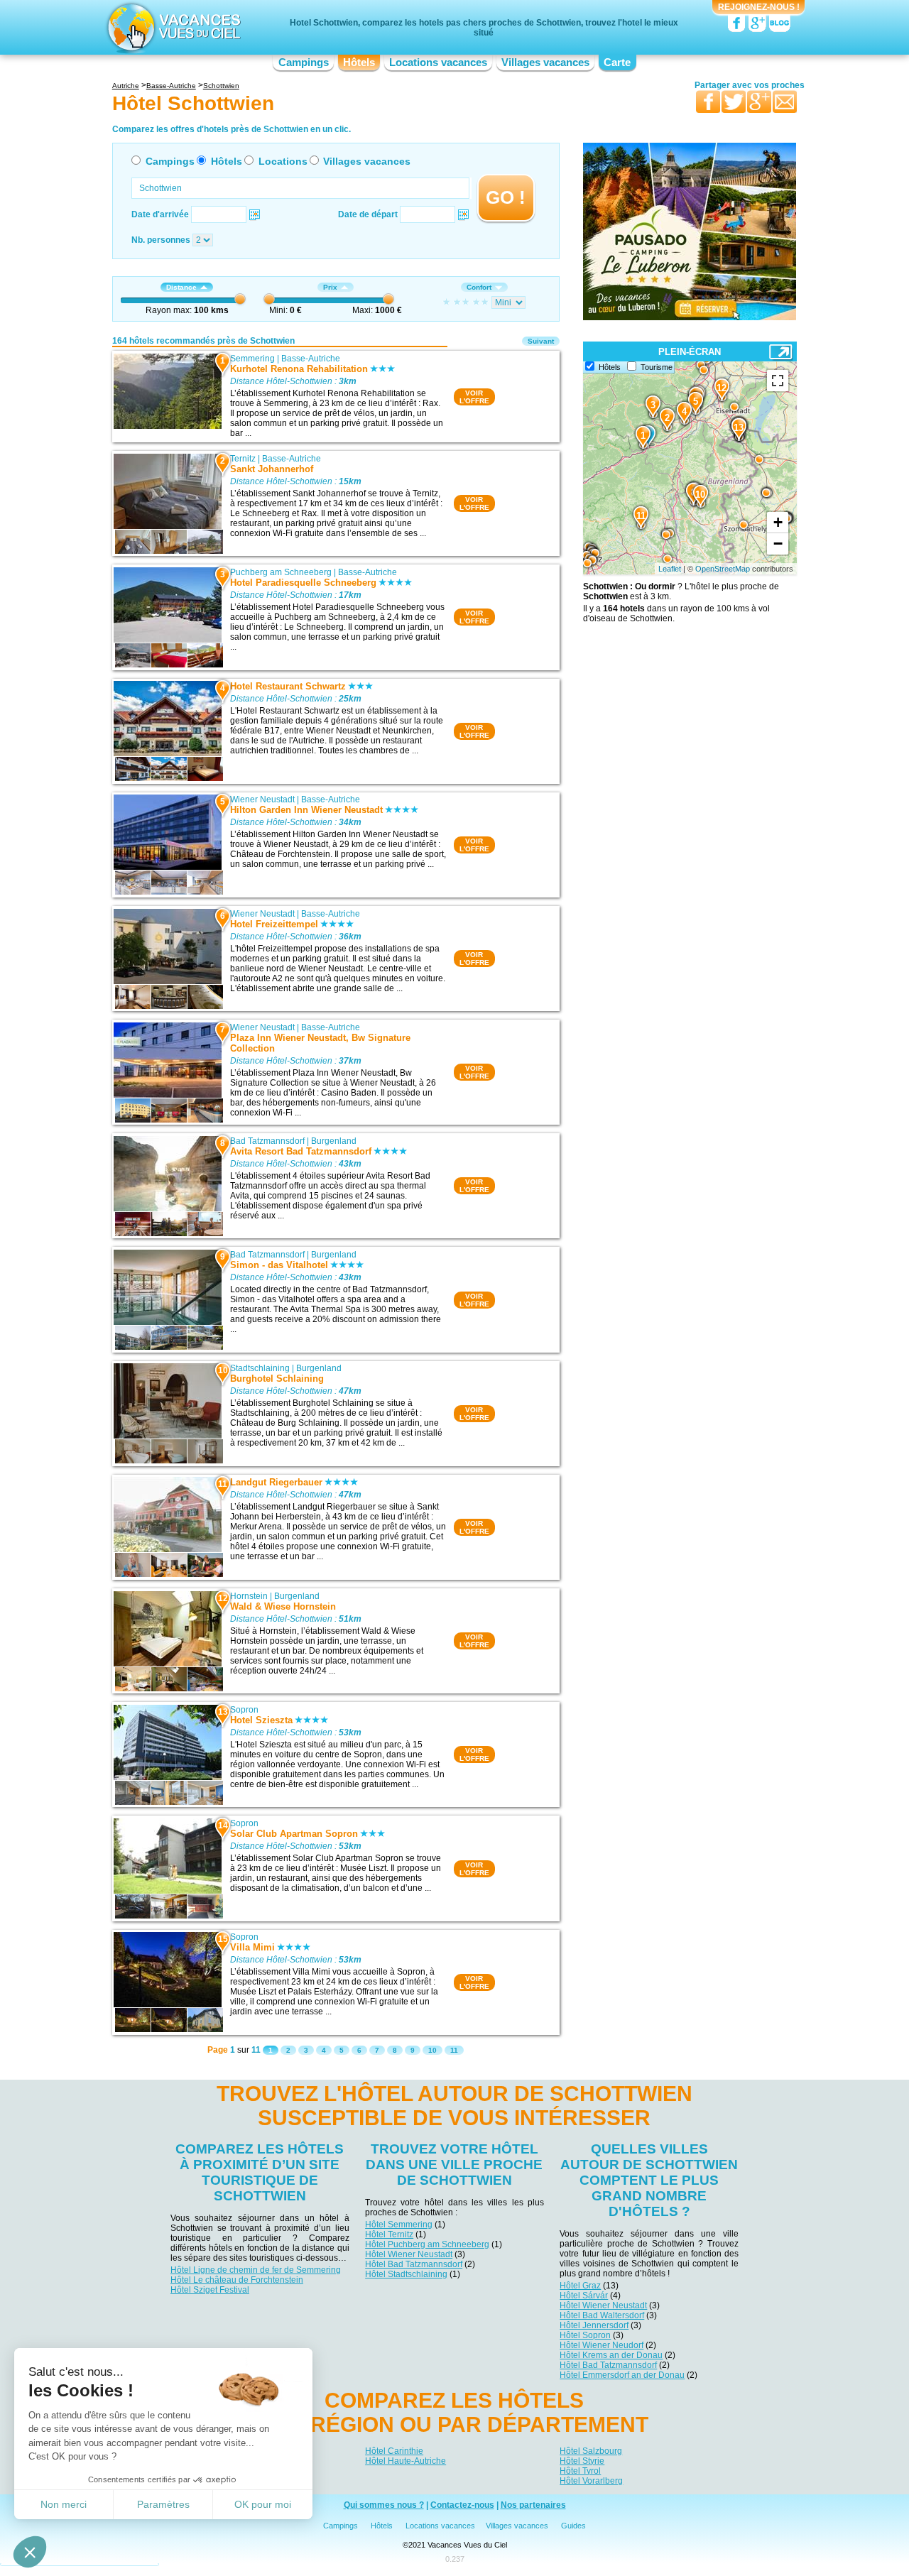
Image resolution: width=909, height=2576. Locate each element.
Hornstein (249, 1596)
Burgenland (334, 1141)
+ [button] (778, 522)
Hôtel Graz (580, 2286)
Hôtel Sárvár (584, 2296)
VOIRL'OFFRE (474, 397)
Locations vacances (438, 62)
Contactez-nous (462, 2505)
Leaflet (670, 569)
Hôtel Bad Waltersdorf (602, 2315)
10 (432, 2050)
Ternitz (243, 459)
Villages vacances (545, 62)
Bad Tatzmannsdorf (267, 1141)
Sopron (244, 1710)
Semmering (252, 359)
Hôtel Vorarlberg (591, 2481)
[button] (30, 2552)
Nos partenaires (533, 2505)
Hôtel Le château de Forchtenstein (237, 2280)
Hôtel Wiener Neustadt (409, 2254)
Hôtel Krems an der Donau (611, 2355)
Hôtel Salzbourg (591, 2451)
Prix (330, 287)
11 (454, 2050)
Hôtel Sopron (585, 2335)
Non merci (64, 2504)
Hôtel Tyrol (580, 2471)
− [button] (778, 544)
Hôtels (359, 62)
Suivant (541, 341)
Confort (479, 287)
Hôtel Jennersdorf (594, 2325)
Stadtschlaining (260, 1368)
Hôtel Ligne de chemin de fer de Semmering (256, 2270)
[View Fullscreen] (778, 381)
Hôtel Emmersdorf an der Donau (622, 2375)
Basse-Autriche (311, 359)
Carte (617, 62)
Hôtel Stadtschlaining (406, 2274)
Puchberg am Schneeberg (281, 572)
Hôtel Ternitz (389, 2234)
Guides (573, 2526)
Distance (181, 287)
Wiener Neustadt (262, 799)
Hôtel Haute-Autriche (405, 2461)
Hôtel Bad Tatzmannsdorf (414, 2264)
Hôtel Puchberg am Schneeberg (427, 2244)
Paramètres (163, 2504)
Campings (304, 62)
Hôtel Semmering (399, 2225)
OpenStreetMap (723, 569)
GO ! (506, 197)
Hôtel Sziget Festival (210, 2290)
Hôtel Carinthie (394, 2451)
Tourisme (657, 367)
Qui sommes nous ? (384, 2505)
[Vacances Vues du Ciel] (172, 27)
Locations (283, 161)
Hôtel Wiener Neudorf (602, 2345)
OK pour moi (263, 2504)
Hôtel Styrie (582, 2461)
